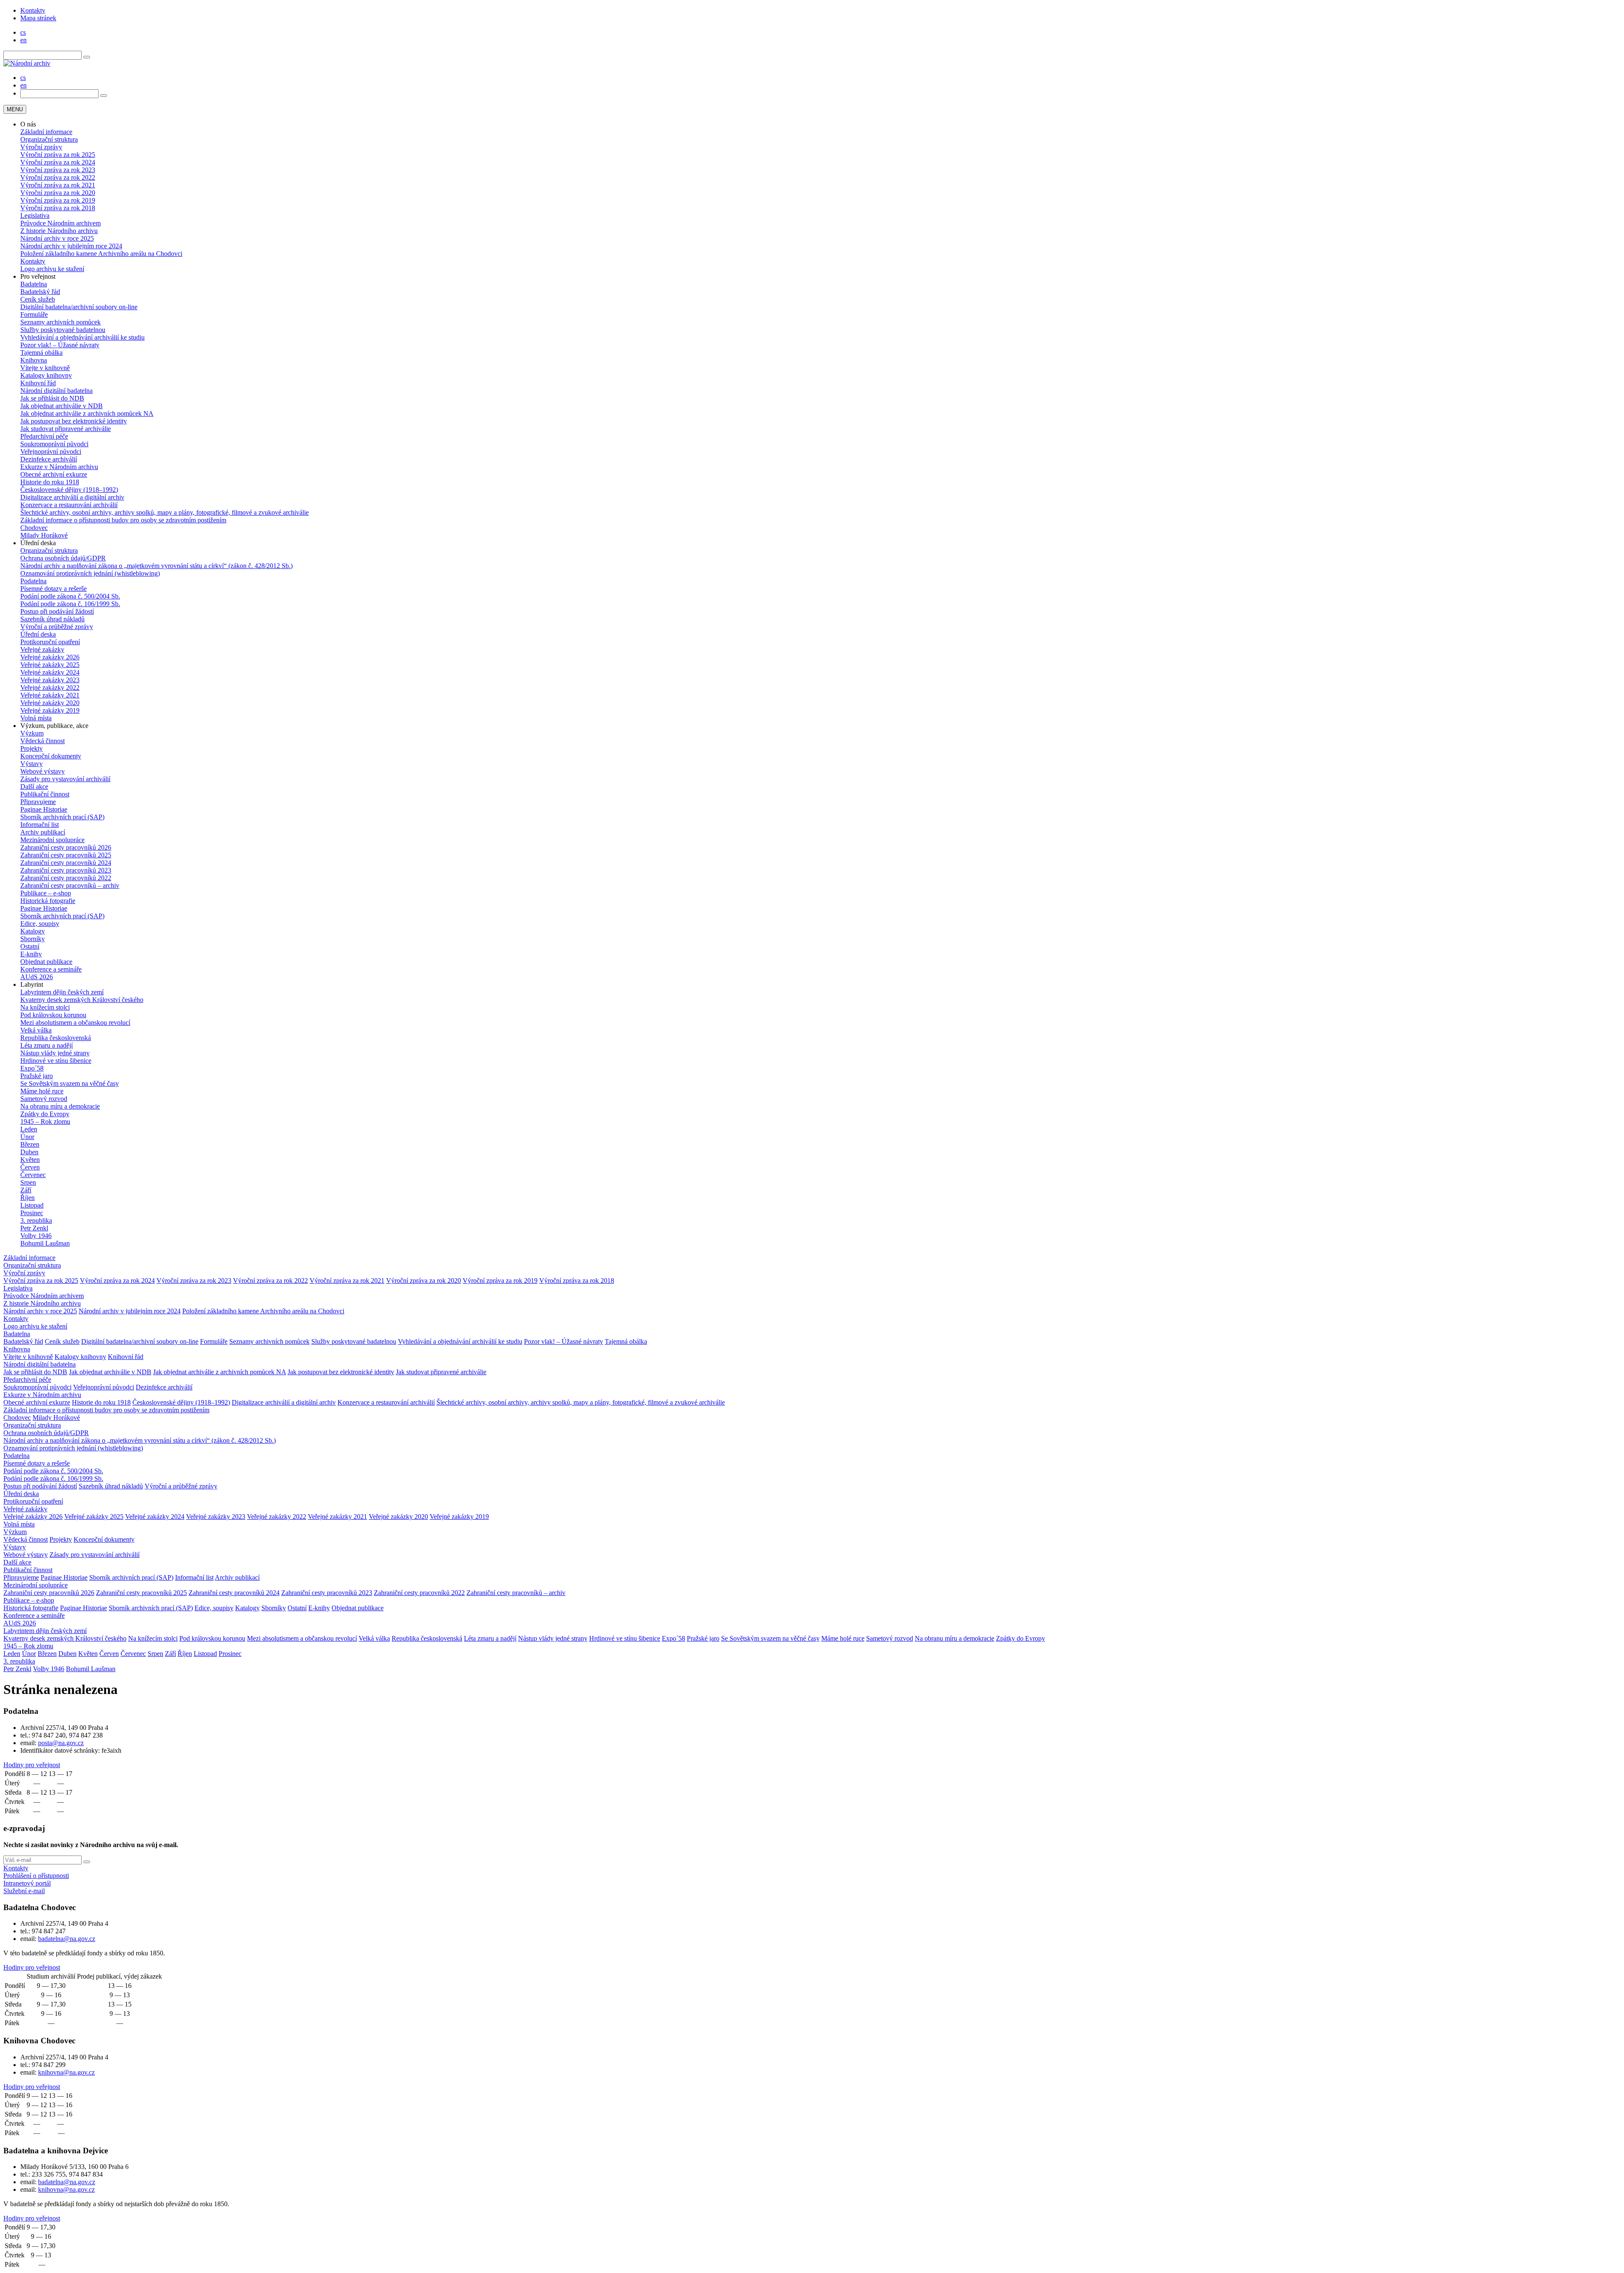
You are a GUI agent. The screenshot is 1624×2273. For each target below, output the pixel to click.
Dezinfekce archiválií (49, 459)
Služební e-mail (24, 1891)
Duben (29, 1152)
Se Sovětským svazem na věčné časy (70, 1083)
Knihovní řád (38, 383)
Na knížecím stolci (45, 1007)
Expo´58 (32, 1068)
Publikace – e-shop (46, 893)
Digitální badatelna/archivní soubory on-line (79, 307)
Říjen (27, 1198)
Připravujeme (38, 802)
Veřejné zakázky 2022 (50, 688)
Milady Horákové (44, 535)
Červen (30, 1167)
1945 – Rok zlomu (45, 1121)
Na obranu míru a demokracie (60, 1106)
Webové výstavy (43, 771)
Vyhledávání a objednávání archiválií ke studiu (82, 337)
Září (26, 1190)
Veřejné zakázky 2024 (50, 672)
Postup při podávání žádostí (57, 611)
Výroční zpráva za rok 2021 (58, 185)
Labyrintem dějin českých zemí (62, 992)
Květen (30, 1160)
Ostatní (30, 946)
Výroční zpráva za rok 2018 (58, 208)
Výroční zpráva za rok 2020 (58, 193)
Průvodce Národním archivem (60, 223)
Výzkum (32, 733)
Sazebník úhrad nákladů (52, 619)
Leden (29, 1129)
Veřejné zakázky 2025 (50, 665)
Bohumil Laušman (45, 1243)
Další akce (34, 786)
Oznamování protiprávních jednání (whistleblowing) (90, 573)
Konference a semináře (51, 969)
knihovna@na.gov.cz (66, 2072)
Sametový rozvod (44, 1099)
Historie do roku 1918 (50, 482)
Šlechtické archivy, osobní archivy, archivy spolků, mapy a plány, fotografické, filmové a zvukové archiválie (165, 512)
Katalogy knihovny (46, 375)
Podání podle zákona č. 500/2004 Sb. (70, 596)
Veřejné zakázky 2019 (50, 710)
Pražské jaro (37, 1076)
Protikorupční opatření (50, 642)
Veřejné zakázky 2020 (50, 703)
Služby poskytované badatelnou (63, 330)
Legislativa (35, 215)
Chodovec (34, 528)
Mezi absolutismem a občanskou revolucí (75, 1023)
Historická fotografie (48, 901)
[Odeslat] (87, 1862)
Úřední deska (38, 634)
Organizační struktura (49, 139)
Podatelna (33, 581)
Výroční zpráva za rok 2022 (58, 177)
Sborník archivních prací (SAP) (62, 817)
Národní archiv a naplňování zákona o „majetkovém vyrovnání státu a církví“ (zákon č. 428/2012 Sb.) (156, 566)
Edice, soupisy (40, 924)
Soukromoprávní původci (54, 444)
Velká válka (36, 1030)
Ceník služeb (38, 299)
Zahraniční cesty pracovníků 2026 (66, 847)
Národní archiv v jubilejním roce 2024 (71, 246)
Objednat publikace (46, 962)
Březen (30, 1144)
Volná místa (36, 718)
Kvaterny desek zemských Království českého (82, 1000)
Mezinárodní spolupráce (52, 840)
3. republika (36, 1220)
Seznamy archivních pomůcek (60, 322)
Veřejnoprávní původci (51, 452)
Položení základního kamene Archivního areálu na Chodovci (101, 254)
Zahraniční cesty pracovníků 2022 (66, 878)
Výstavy (32, 764)
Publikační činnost (45, 794)
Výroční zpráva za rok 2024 (58, 162)
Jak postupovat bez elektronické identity (74, 421)
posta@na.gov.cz (61, 1743)
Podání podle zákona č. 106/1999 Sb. (70, 604)
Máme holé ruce (42, 1091)
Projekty (32, 748)
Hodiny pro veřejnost (32, 1765)
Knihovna (34, 360)
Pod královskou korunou (53, 1015)
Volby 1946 (36, 1236)
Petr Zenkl (34, 1228)
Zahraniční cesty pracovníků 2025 (66, 855)
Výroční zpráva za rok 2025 (58, 155)
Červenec (33, 1175)
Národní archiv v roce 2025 (57, 238)
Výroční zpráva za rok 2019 (58, 200)
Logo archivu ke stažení (52, 269)
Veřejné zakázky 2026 (50, 657)
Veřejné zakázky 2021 (50, 695)
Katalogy (33, 931)
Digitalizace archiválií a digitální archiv (72, 497)
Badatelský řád (40, 292)
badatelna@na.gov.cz (67, 1939)
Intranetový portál (27, 1883)
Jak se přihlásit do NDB (52, 398)
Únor (27, 1137)
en (23, 40)
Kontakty (33, 10)
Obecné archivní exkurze (54, 474)
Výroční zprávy (41, 147)
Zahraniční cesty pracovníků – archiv (70, 885)
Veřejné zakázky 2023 (50, 680)
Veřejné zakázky (42, 649)
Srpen (28, 1182)
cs (23, 32)
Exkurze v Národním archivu (59, 467)
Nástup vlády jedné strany (55, 1053)
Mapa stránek (38, 18)
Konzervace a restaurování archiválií (69, 505)
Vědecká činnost (43, 741)
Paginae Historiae (44, 809)
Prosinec (32, 1213)
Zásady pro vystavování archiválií (65, 779)
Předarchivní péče (44, 436)
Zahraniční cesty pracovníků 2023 (66, 870)
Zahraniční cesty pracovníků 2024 (66, 863)
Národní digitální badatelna (56, 391)
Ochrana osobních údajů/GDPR (63, 558)
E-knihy (31, 954)
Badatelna (34, 284)
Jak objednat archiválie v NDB (62, 406)
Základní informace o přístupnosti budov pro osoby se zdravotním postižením (123, 520)
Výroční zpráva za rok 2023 (58, 170)
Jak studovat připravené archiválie (66, 429)
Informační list (40, 825)
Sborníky (33, 939)
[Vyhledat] (87, 57)
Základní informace (46, 132)
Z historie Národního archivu (59, 231)
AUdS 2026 (37, 977)
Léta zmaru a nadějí (47, 1045)
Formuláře (34, 314)
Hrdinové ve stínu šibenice (56, 1061)
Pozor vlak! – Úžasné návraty (60, 345)
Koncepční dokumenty (51, 756)
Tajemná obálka (41, 353)
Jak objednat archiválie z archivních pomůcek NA (87, 413)
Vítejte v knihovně (45, 368)
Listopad (32, 1205)
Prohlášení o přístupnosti (36, 1876)
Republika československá (56, 1038)
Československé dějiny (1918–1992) (69, 490)
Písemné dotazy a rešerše (53, 589)
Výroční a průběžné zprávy (57, 627)
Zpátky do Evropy (45, 1114)
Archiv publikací (43, 832)
